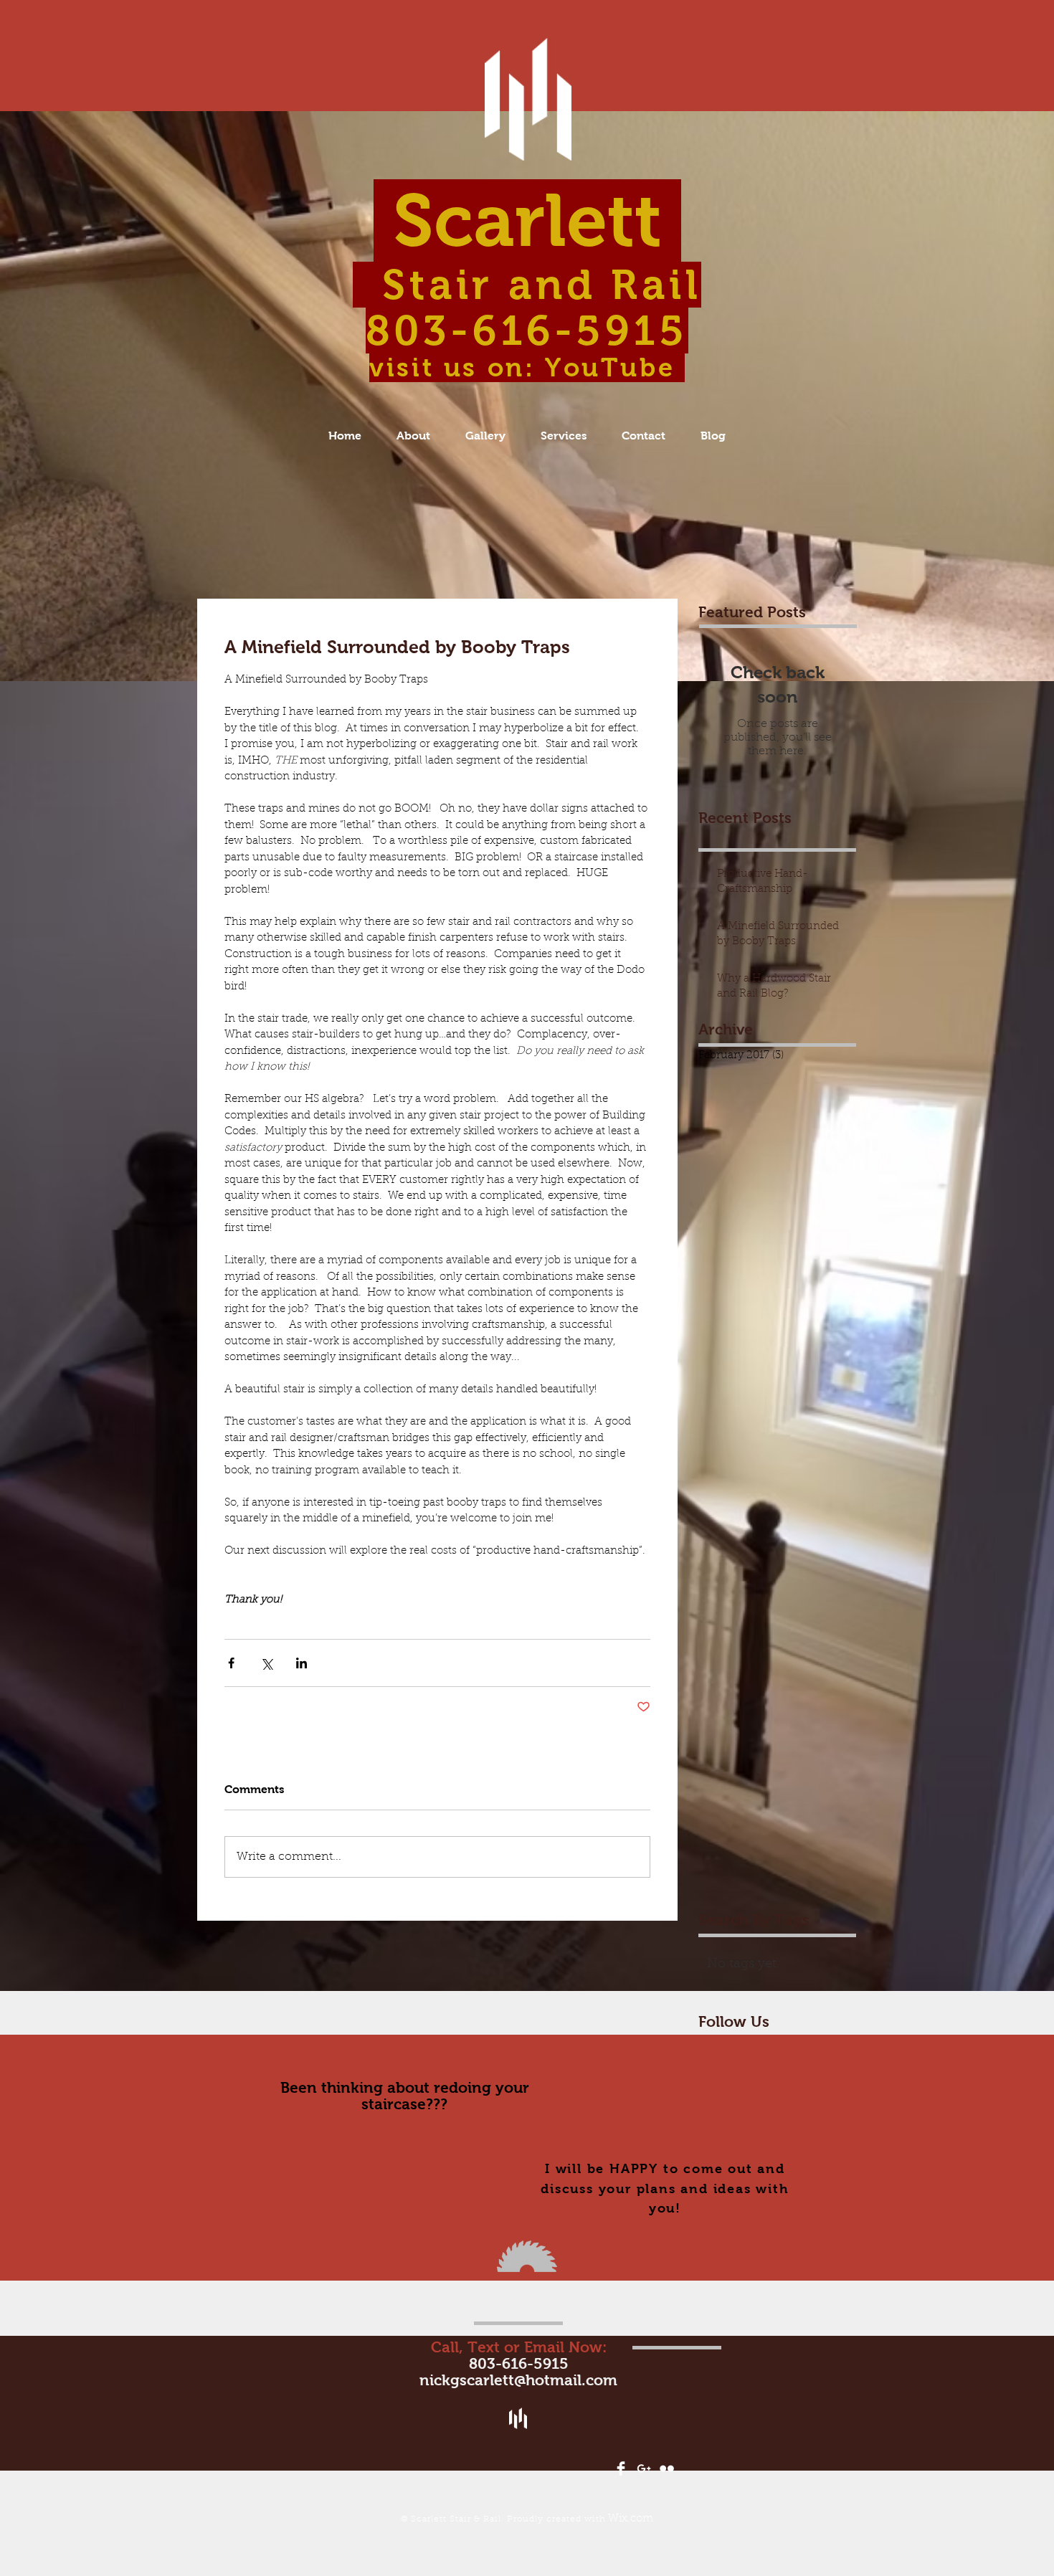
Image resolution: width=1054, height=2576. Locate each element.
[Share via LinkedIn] (302, 1663)
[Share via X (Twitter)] (266, 1663)
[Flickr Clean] (667, 2468)
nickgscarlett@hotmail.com (518, 2380)
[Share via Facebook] (231, 1663)
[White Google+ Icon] (644, 2468)
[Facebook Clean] (621, 2468)
